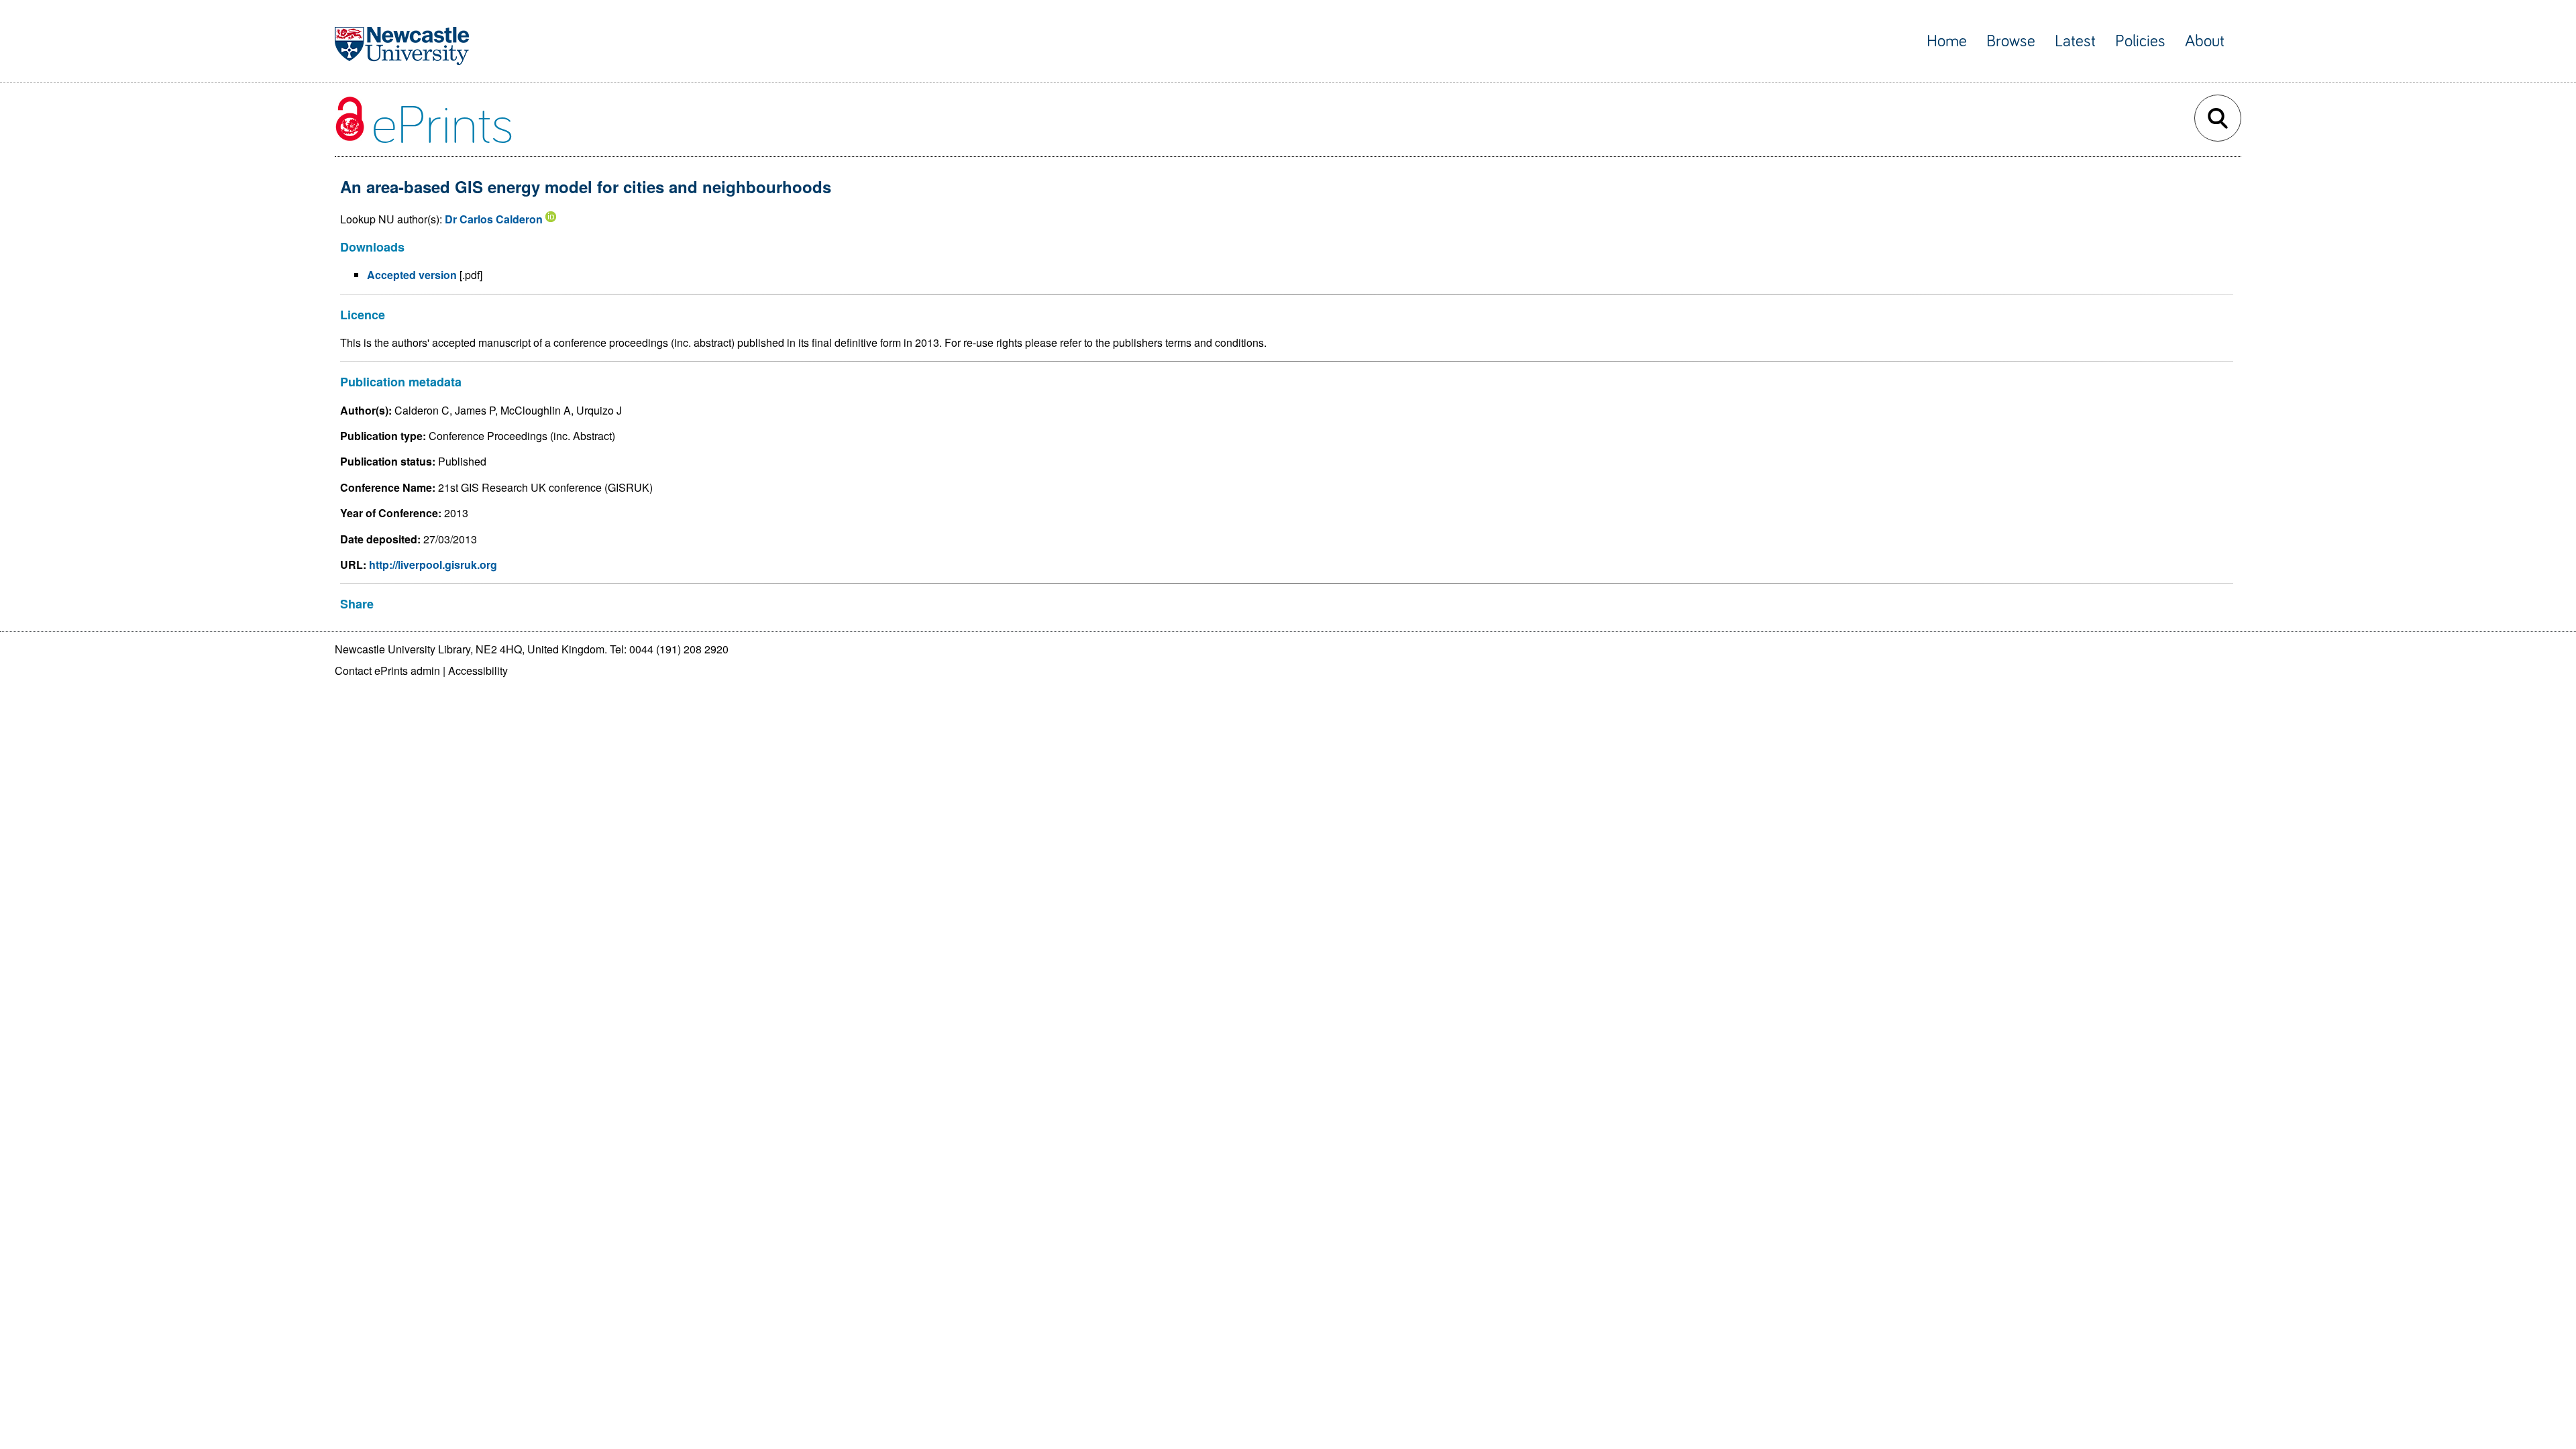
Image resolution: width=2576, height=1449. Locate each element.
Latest (2075, 41)
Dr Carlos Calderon (494, 219)
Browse (2011, 41)
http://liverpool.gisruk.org (433, 565)
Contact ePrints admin (387, 670)
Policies (2140, 41)
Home (1947, 41)
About (2205, 41)
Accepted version (412, 275)
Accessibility (478, 670)
